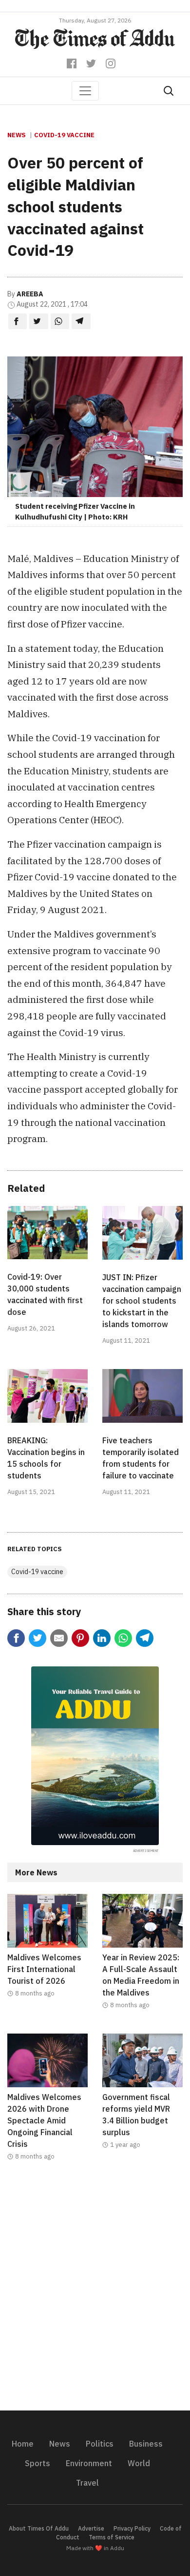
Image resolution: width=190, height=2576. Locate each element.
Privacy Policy (132, 2528)
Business (146, 2444)
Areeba (30, 294)
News (17, 135)
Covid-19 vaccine (64, 135)
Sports (38, 2463)
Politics (100, 2444)
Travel (87, 2483)
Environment (89, 2463)
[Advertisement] (95, 2292)
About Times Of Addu (39, 2528)
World (139, 2463)
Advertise (91, 2528)
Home (23, 2444)
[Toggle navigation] (85, 91)
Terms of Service (112, 2537)
